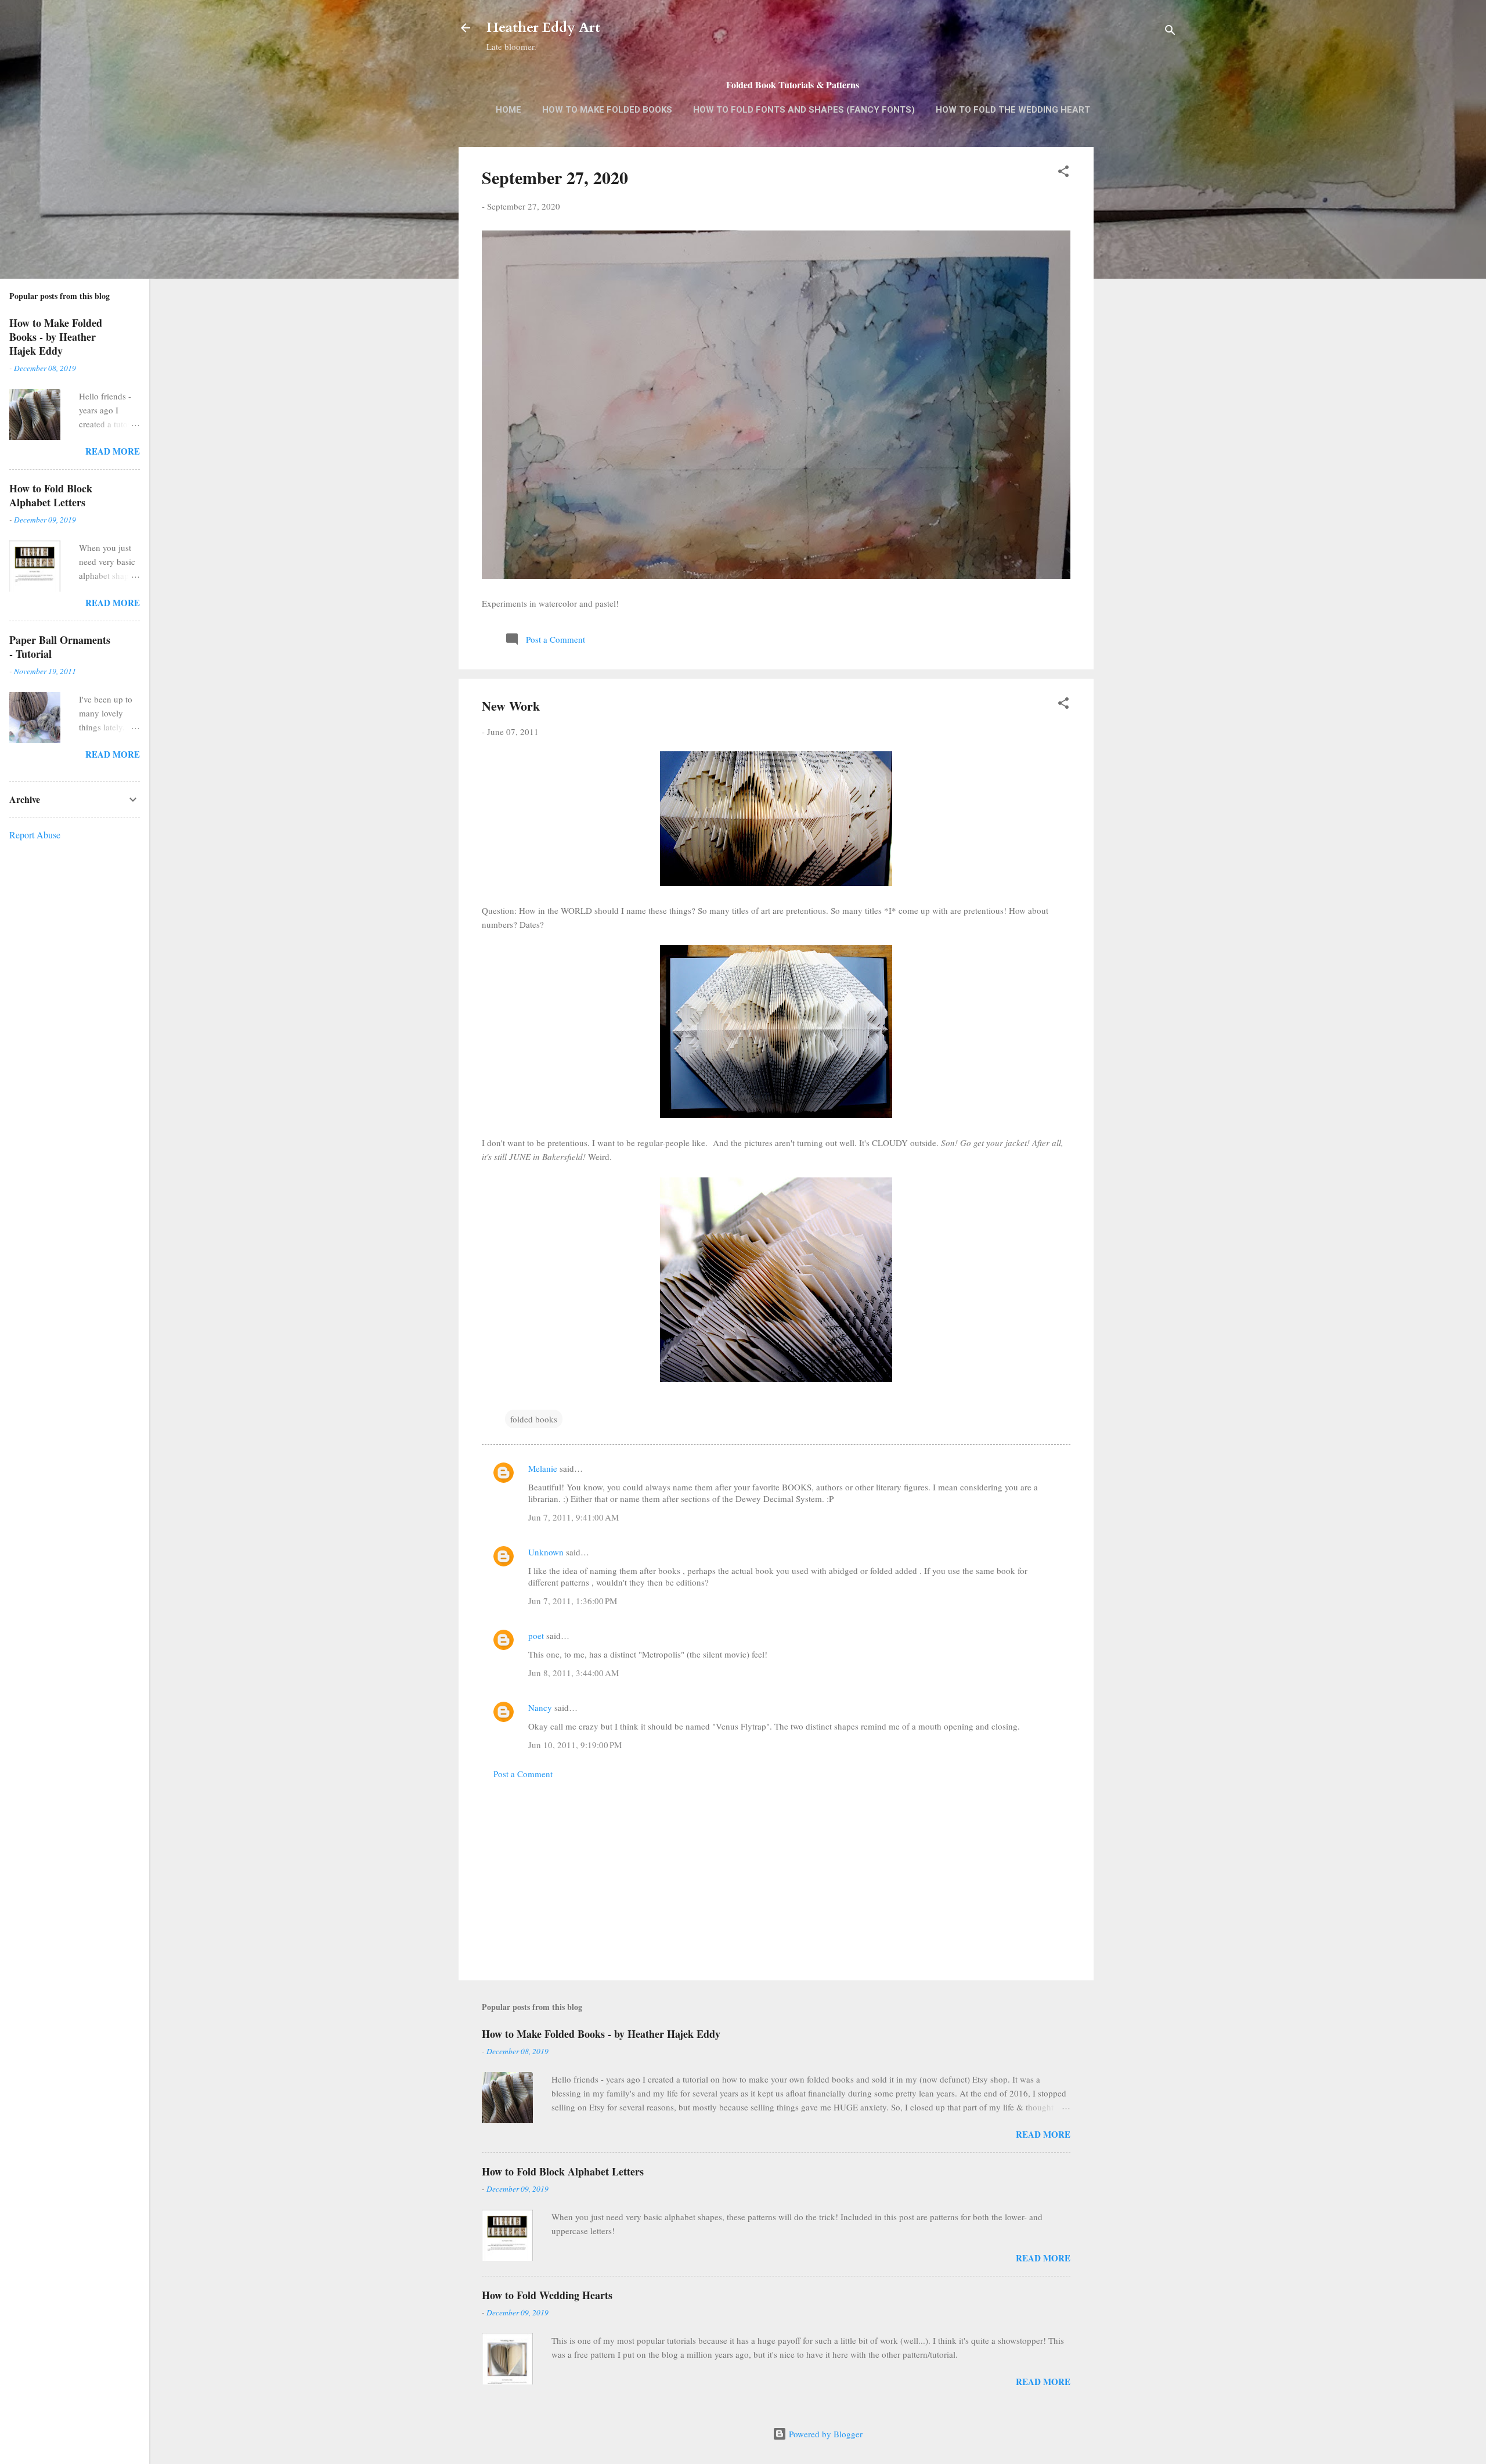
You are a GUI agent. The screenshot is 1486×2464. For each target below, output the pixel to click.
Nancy (540, 1707)
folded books (534, 1419)
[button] (1063, 173)
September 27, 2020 (555, 177)
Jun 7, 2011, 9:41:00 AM (574, 1517)
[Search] (1170, 32)
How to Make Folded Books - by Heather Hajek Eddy (601, 2034)
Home (508, 110)
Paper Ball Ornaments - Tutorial (60, 647)
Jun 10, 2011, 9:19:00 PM (575, 1745)
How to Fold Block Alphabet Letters (563, 2171)
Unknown (546, 1552)
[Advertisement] (1140, 330)
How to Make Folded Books (607, 110)
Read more (1043, 2134)
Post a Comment (523, 1774)
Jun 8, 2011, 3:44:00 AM (574, 1673)
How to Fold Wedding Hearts (547, 2295)
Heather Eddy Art (543, 28)
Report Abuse (35, 835)
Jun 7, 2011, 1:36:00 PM (573, 1601)
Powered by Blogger (825, 2434)
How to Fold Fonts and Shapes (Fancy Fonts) (804, 110)
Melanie (543, 1468)
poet (536, 1636)
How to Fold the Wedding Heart (1013, 110)
